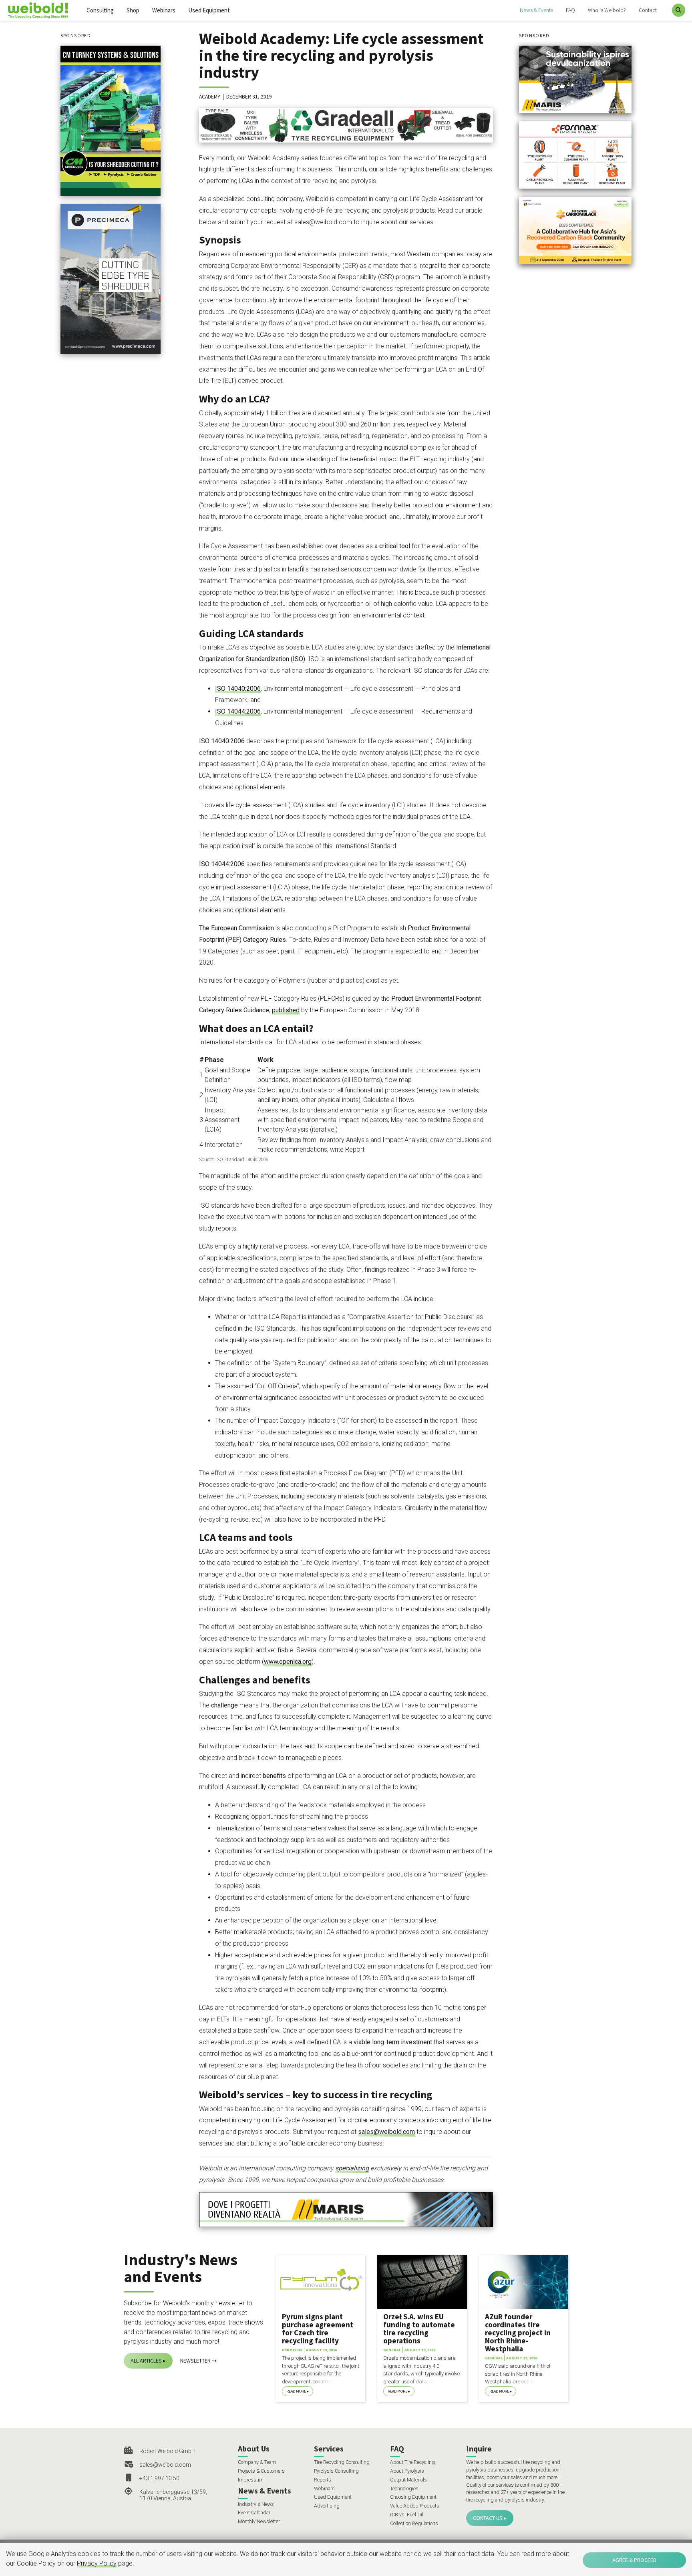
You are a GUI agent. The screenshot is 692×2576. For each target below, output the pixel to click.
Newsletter (195, 2361)
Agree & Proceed (634, 2560)
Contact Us (488, 2518)
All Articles (146, 2361)
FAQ (570, 10)
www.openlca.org (288, 1662)
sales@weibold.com (386, 2132)
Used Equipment (209, 10)
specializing (352, 2168)
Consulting (100, 10)
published (286, 1010)
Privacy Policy (97, 2563)
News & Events (536, 10)
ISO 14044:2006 (238, 711)
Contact (648, 10)
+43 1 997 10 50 (159, 2478)
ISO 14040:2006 (238, 689)
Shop (133, 10)
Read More (296, 2391)
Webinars (164, 10)
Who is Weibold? (607, 10)
